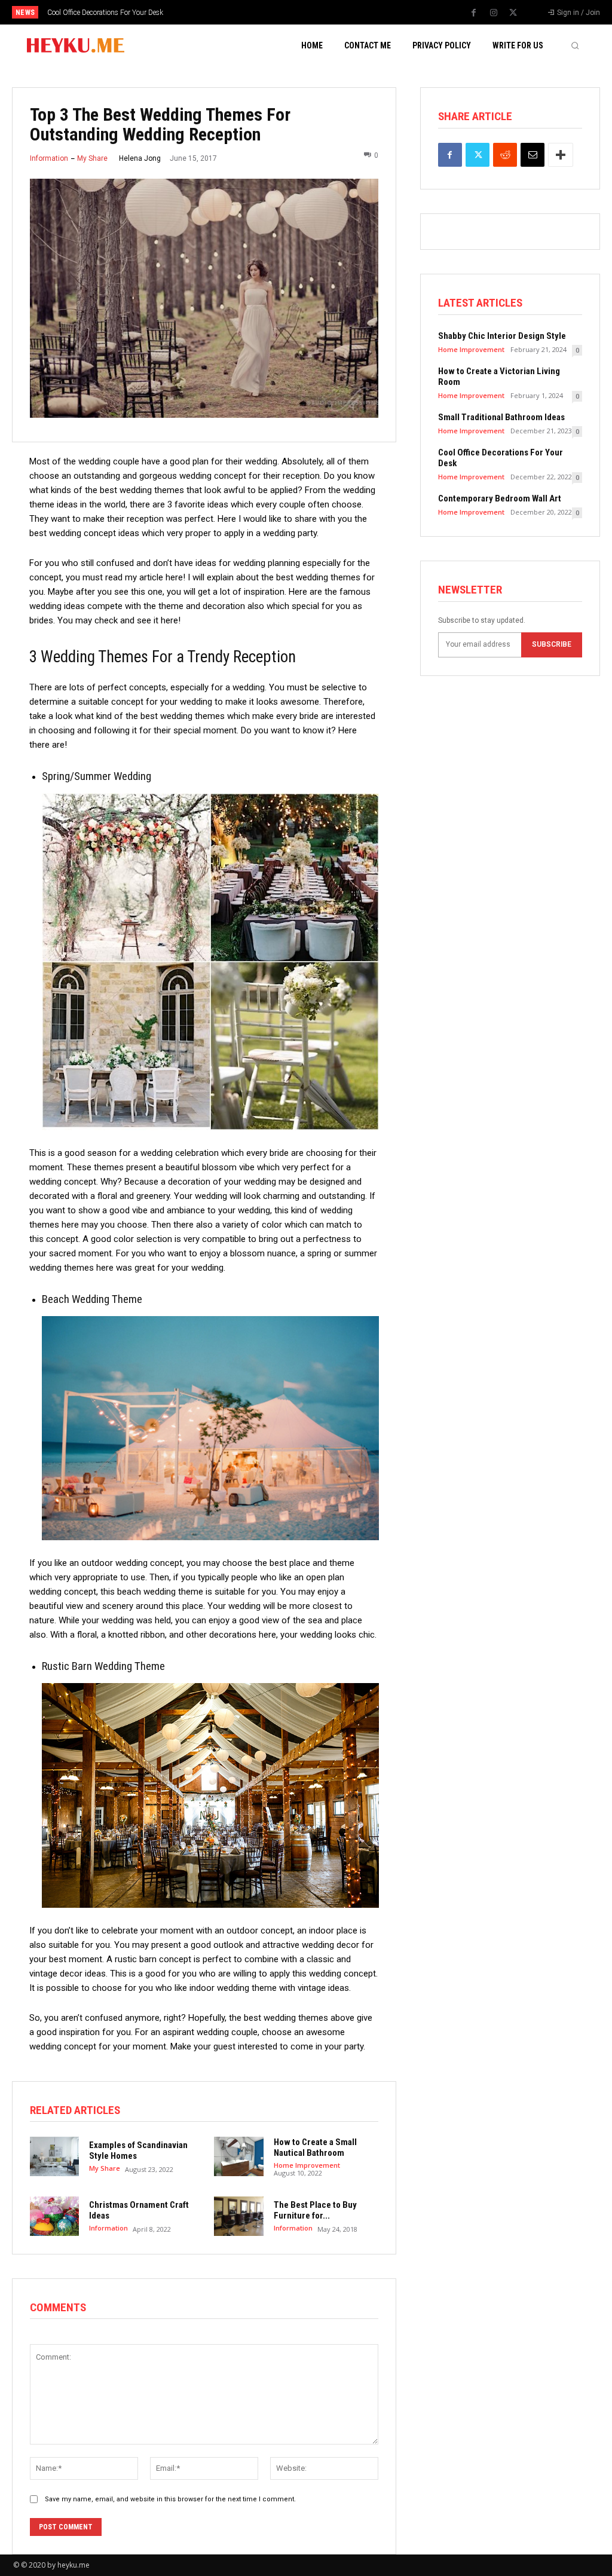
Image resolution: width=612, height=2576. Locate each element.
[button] (575, 45)
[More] (561, 155)
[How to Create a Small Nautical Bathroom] (238, 2156)
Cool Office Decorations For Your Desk (105, 13)
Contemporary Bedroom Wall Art (500, 498)
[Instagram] (494, 13)
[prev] (318, 12)
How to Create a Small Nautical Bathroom (315, 2147)
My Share (92, 158)
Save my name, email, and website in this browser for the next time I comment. (170, 2499)
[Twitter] (513, 13)
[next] (337, 12)
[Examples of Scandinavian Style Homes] (54, 2156)
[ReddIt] (505, 155)
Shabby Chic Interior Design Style (502, 336)
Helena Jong (140, 158)
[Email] (533, 155)
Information (49, 158)
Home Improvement (307, 2165)
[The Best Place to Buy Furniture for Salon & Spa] (238, 2216)
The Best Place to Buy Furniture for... (315, 2210)
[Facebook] (474, 13)
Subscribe (552, 644)
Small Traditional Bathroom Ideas (501, 417)
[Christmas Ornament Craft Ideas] (54, 2216)
